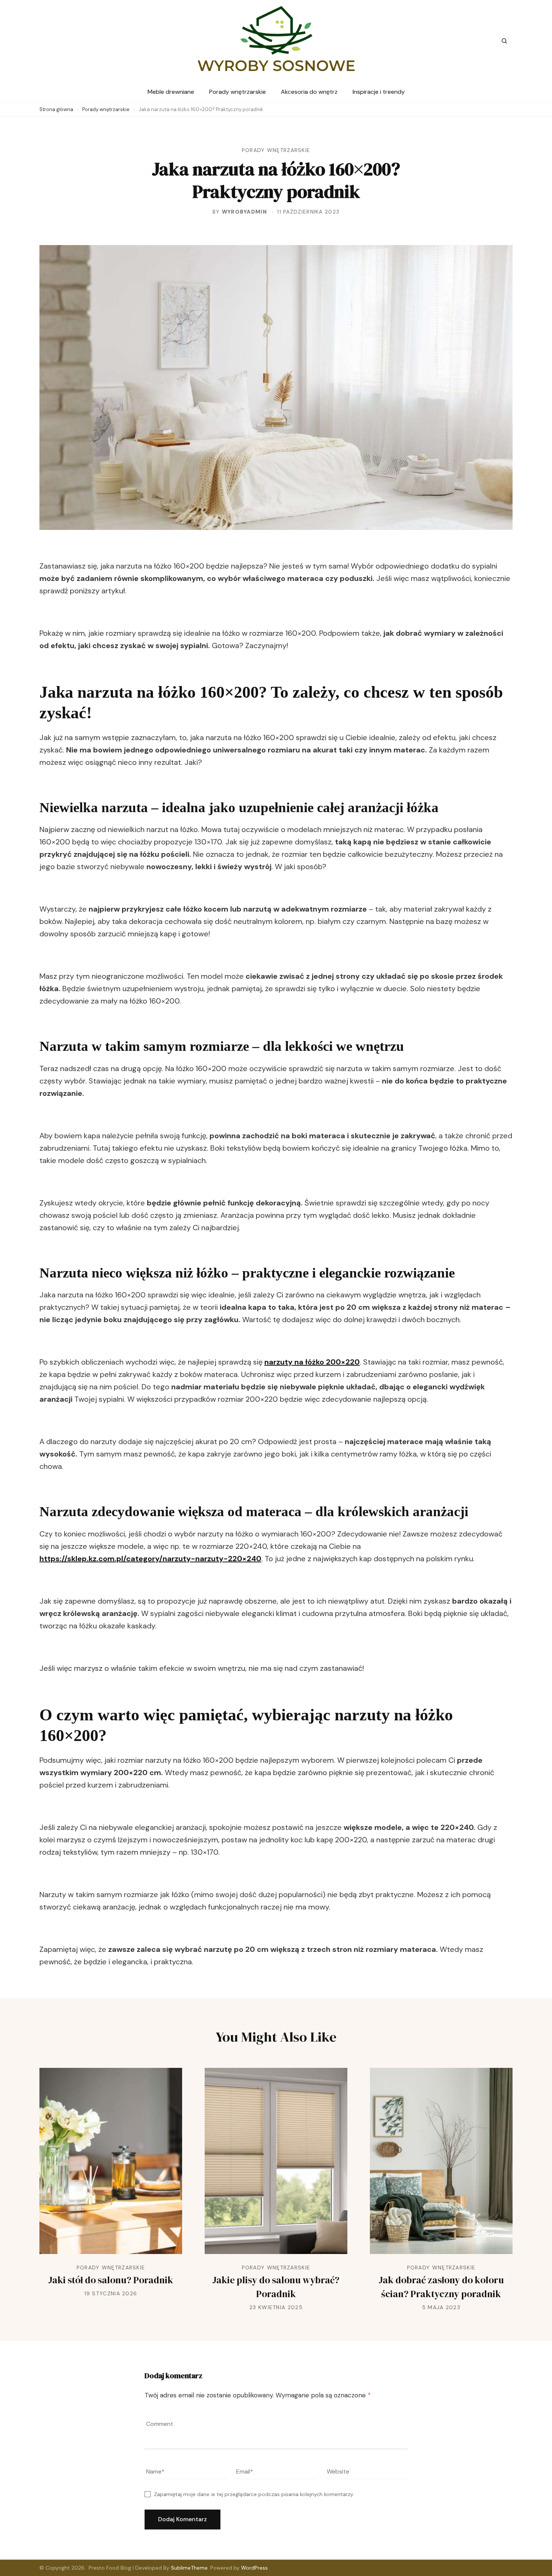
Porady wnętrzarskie (238, 92)
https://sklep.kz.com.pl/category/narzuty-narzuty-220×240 (150, 1559)
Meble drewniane (171, 92)
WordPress (254, 2568)
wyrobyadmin (244, 212)
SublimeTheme (189, 2568)
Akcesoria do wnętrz (309, 92)
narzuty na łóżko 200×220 (312, 1362)
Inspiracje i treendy (379, 92)
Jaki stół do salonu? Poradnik (111, 2280)
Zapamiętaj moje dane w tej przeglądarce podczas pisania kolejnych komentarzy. (254, 2494)
